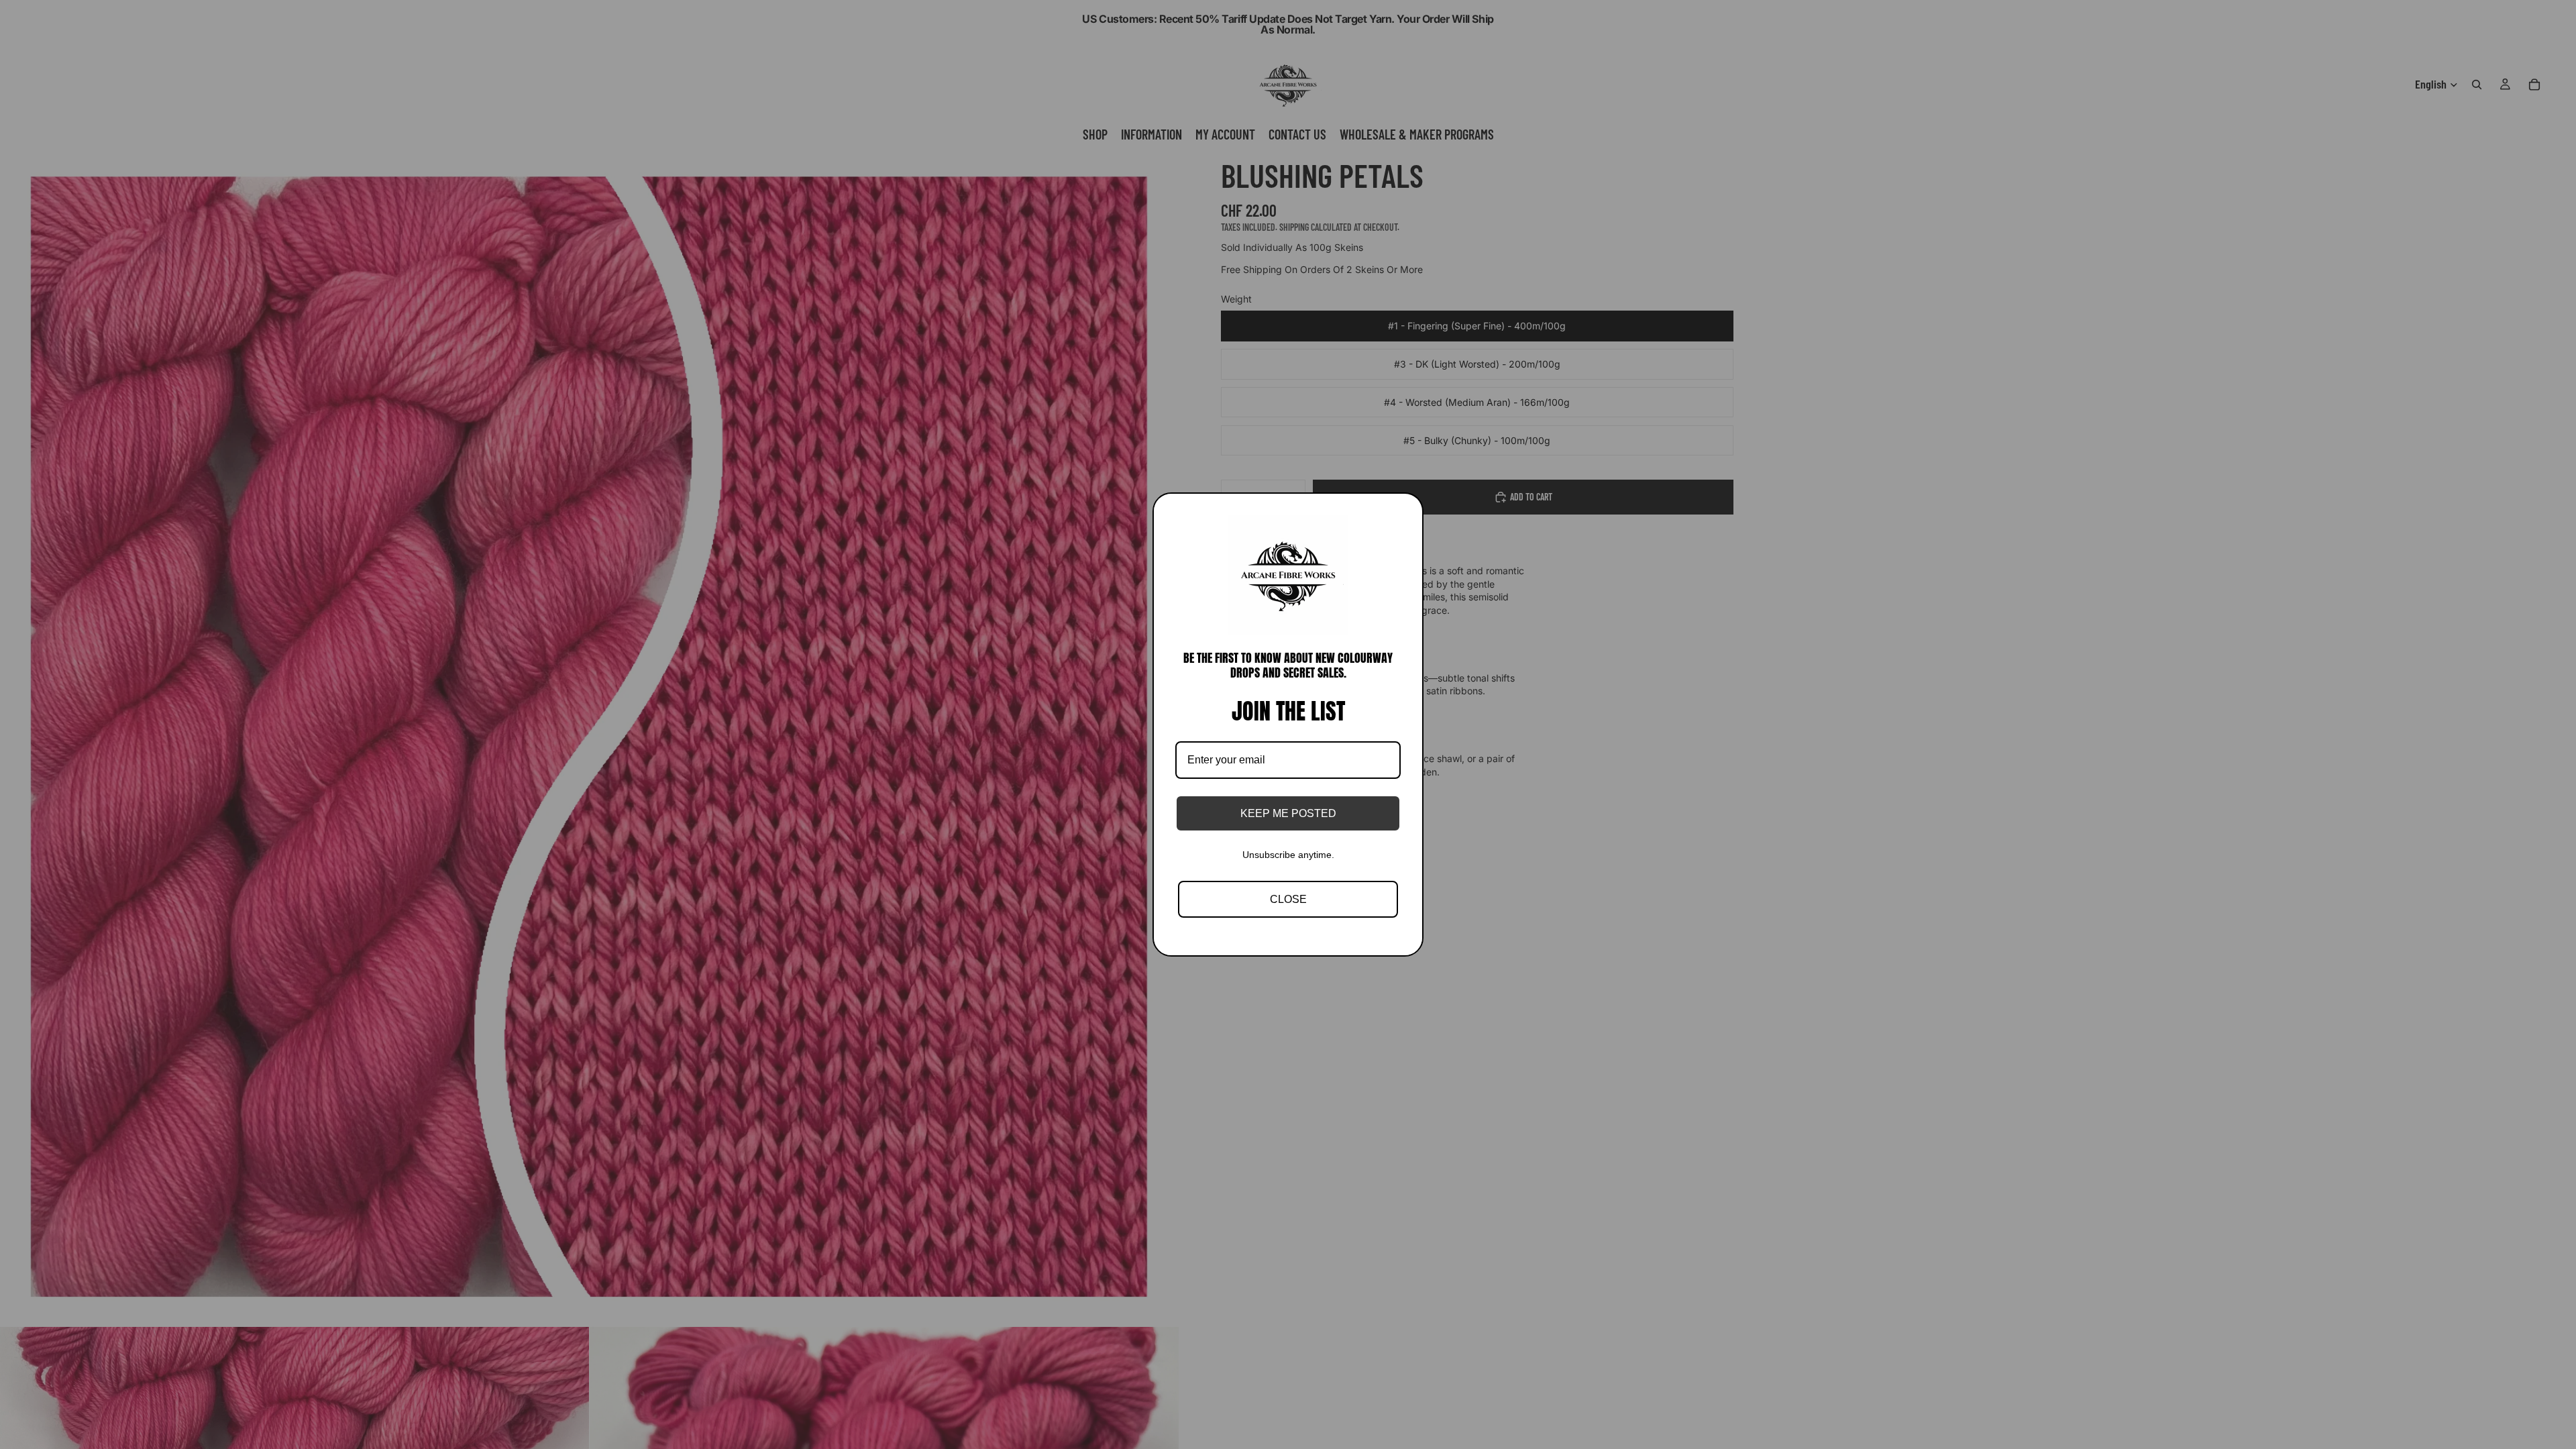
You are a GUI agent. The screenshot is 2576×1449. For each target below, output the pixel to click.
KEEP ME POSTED (1288, 813)
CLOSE (1288, 899)
